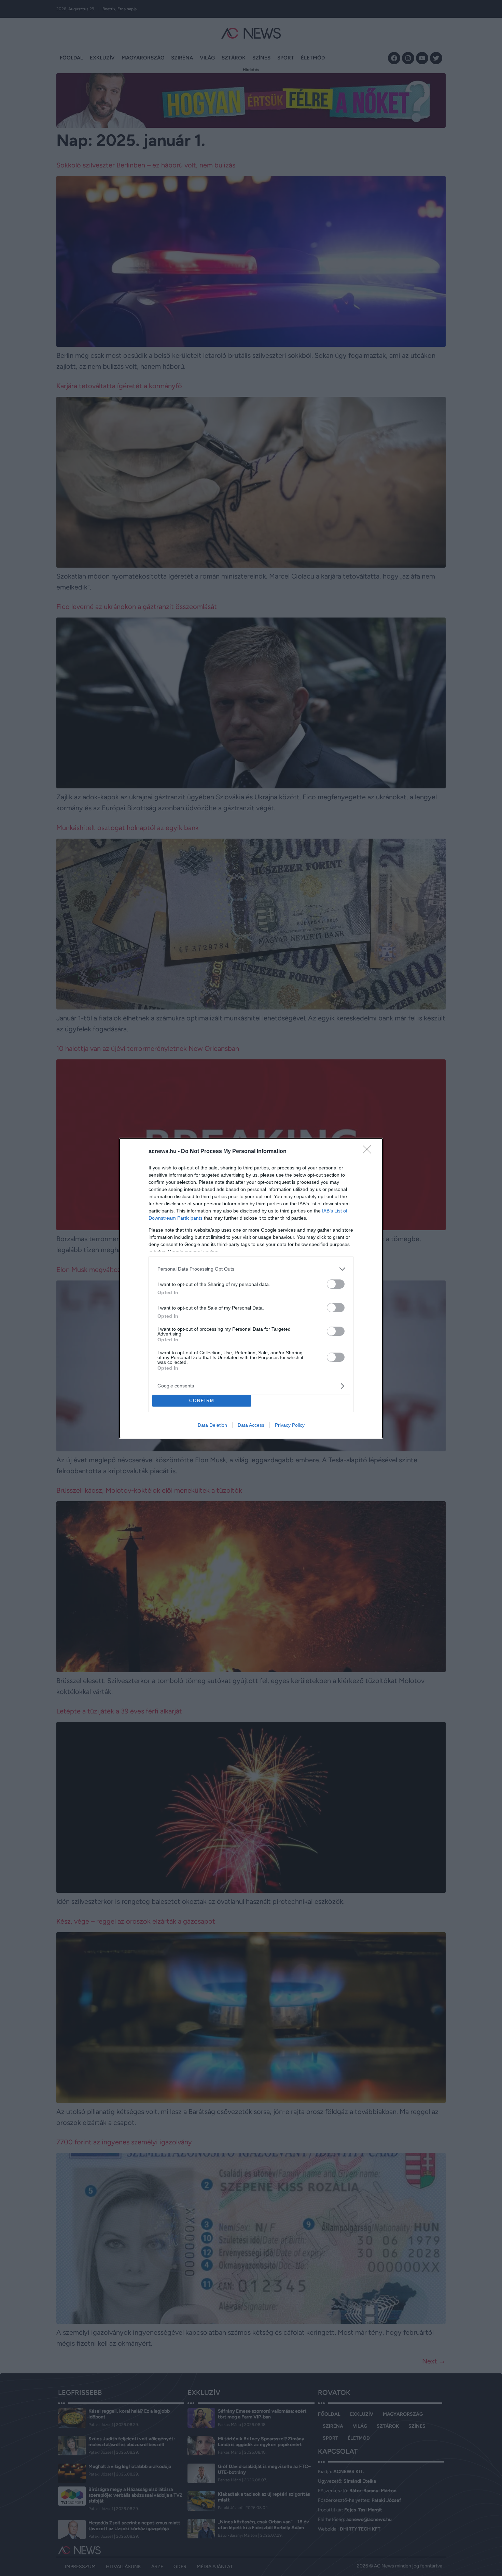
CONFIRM (202, 1401)
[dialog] (251, 1288)
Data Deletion (212, 1425)
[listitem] (251, 1269)
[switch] (336, 1284)
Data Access (251, 1425)
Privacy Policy (290, 1425)
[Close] (369, 1152)
